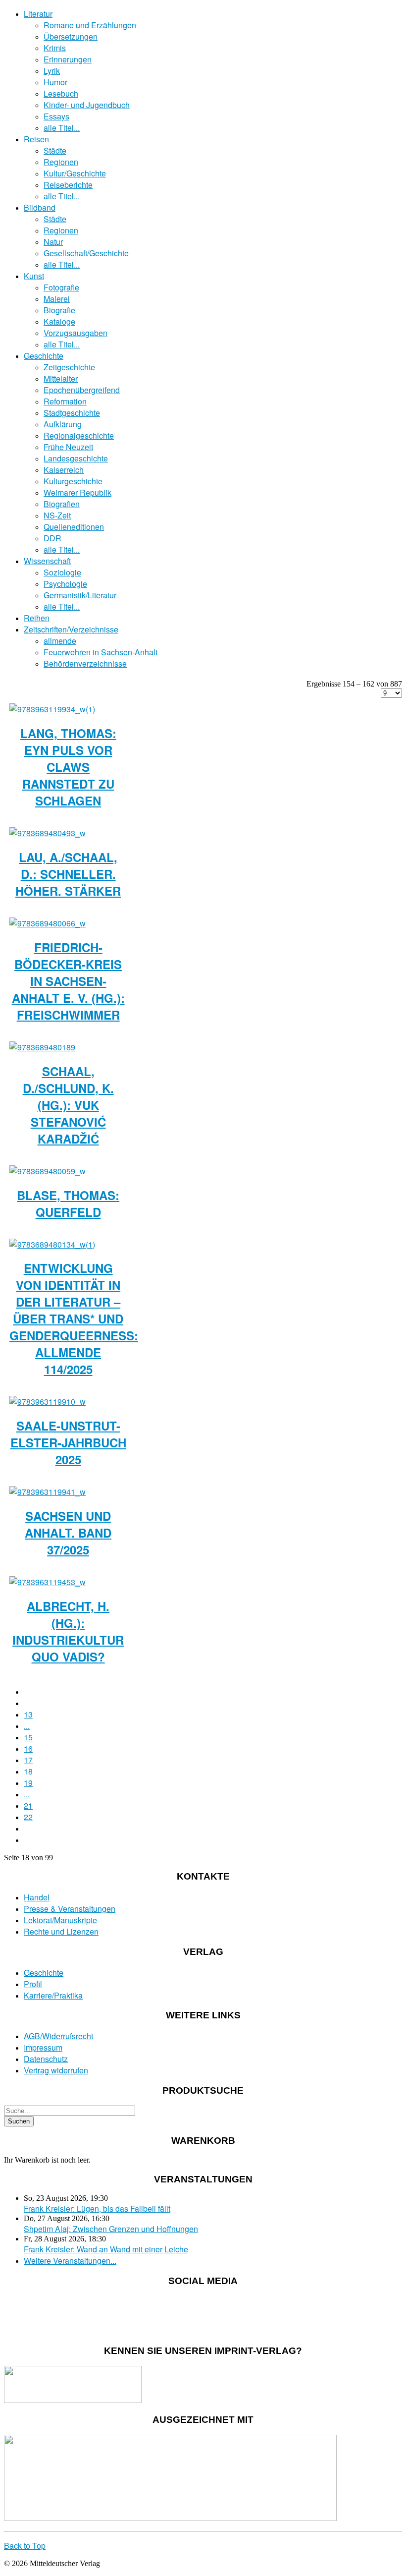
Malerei (57, 299)
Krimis (55, 48)
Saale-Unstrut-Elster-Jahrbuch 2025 (68, 1442)
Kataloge (59, 321)
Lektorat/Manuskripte (60, 1920)
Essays (56, 116)
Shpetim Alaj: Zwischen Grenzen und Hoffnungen (111, 2229)
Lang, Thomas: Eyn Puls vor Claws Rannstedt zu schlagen (68, 767)
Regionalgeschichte (79, 435)
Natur (53, 242)
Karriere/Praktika (53, 1995)
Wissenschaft (47, 561)
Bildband (40, 207)
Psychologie (65, 584)
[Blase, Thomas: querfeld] (48, 1171)
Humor (55, 82)
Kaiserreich (64, 470)
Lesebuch (61, 93)
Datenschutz (46, 2059)
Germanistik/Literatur (80, 595)
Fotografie (61, 287)
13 (28, 1714)
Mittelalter (61, 378)
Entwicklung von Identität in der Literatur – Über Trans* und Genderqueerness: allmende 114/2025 (74, 1318)
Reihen (37, 618)
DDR (52, 538)
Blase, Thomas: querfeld (68, 1203)
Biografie (59, 310)
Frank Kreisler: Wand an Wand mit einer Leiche (106, 2249)
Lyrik (52, 71)
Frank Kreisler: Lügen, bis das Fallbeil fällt (97, 2208)
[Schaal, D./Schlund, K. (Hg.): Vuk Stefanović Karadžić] (42, 1047)
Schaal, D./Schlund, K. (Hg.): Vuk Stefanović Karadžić (68, 1105)
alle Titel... (62, 128)
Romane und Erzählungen (90, 25)
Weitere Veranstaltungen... (70, 2261)
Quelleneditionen (74, 527)
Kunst (34, 276)
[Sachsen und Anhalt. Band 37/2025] (48, 1492)
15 (28, 1737)
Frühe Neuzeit (68, 447)
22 (28, 1817)
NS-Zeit (57, 515)
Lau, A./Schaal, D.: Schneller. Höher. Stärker (68, 874)
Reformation (65, 401)
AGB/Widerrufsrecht (58, 2036)
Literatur (38, 14)
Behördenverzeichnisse (85, 663)
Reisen (36, 139)
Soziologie (62, 572)
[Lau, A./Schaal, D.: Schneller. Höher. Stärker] (48, 833)
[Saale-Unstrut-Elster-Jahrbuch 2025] (48, 1402)
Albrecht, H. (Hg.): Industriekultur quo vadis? (68, 1631)
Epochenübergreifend (82, 390)
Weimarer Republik (77, 492)
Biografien (62, 504)
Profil (33, 1984)
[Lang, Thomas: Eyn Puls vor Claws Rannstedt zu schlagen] (52, 709)
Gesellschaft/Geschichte (86, 253)
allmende (60, 641)
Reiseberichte (68, 185)
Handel (37, 1897)
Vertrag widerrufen (56, 2070)
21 (28, 1805)
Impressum (43, 2047)
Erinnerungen (68, 59)
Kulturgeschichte (73, 481)
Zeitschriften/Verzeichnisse (71, 629)
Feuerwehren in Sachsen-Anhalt (101, 652)
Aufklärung (63, 424)
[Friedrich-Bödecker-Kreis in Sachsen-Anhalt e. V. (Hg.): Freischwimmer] (48, 923)
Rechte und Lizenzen (61, 1931)
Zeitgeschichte (69, 367)
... (27, 1726)
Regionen (61, 162)
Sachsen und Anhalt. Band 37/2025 (68, 1533)
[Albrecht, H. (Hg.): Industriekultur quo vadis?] (48, 1582)
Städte (55, 150)
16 (28, 1748)
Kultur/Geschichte (75, 173)
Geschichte (44, 356)
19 (28, 1783)
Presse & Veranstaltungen (70, 1909)
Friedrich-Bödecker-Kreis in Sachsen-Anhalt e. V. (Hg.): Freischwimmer (68, 981)
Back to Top (25, 2546)
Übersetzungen (71, 36)
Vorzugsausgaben (76, 333)
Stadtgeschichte (72, 413)
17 (28, 1760)
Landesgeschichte (76, 458)
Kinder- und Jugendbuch (87, 105)
